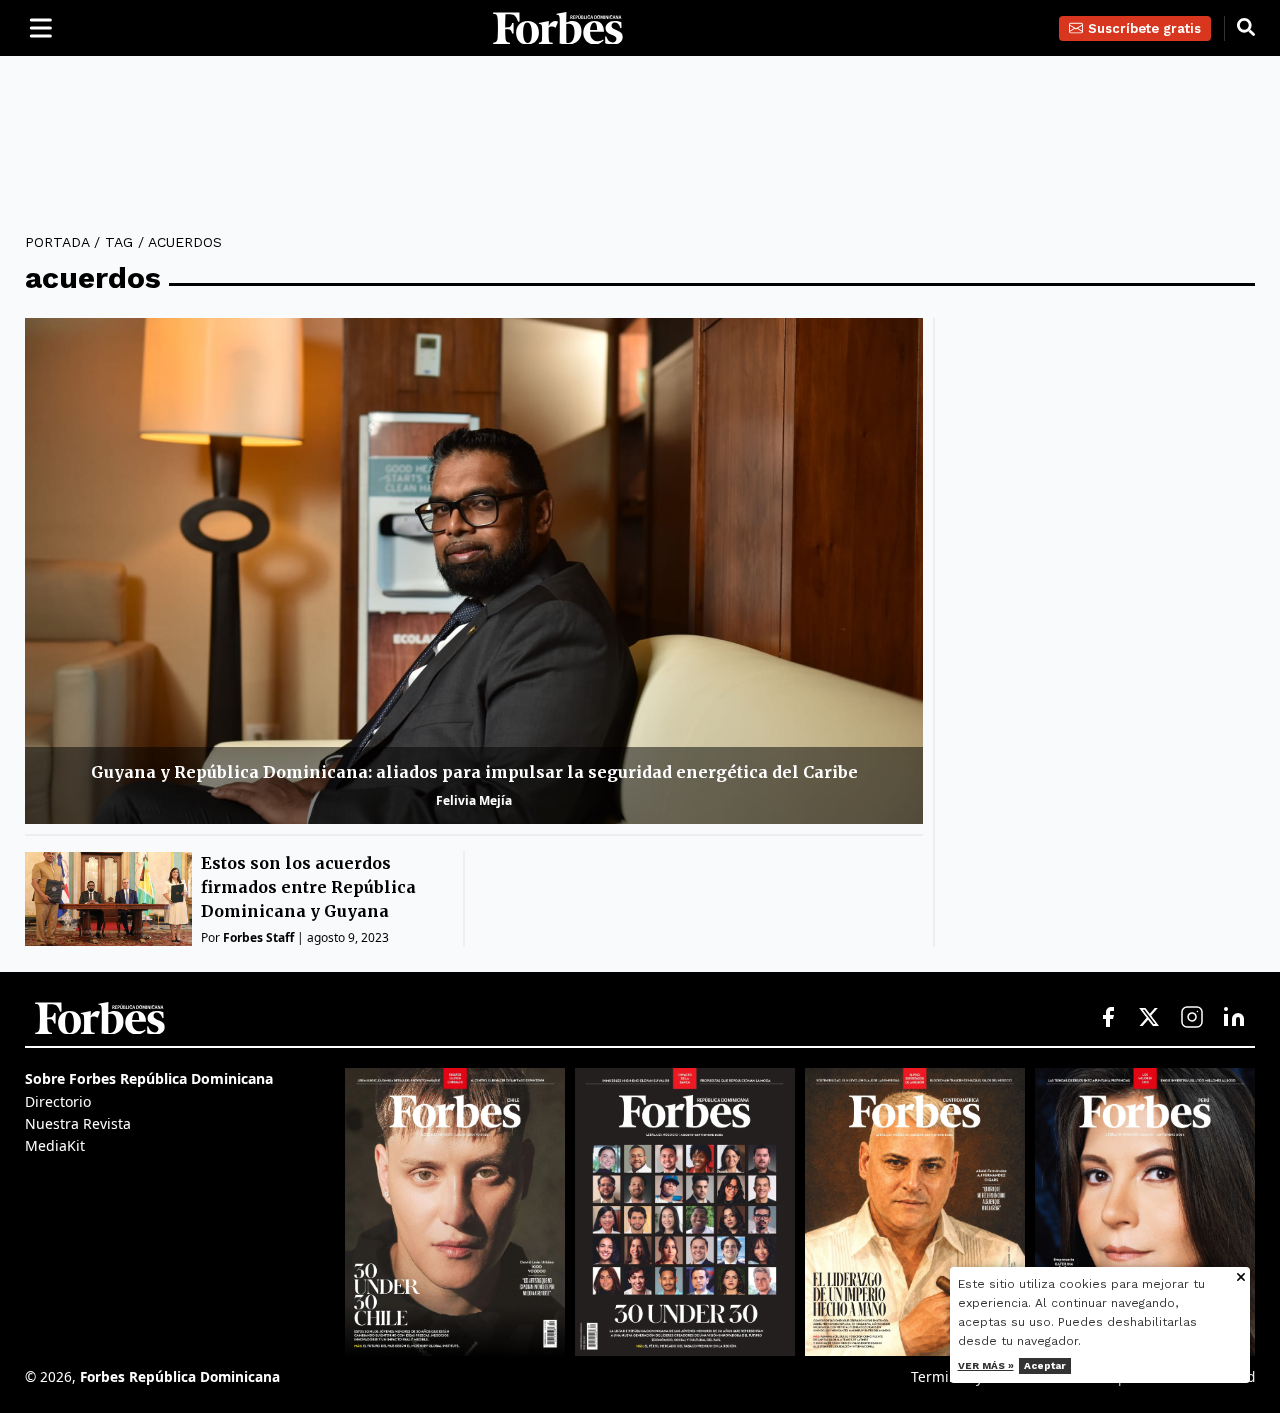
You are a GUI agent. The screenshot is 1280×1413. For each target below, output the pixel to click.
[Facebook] (1108, 1018)
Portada (57, 242)
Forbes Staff (258, 937)
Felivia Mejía (474, 800)
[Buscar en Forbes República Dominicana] (1246, 28)
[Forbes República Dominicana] (558, 28)
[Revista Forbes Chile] (455, 1212)
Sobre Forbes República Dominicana (149, 1078)
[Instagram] (1192, 1018)
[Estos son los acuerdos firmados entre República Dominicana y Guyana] (108, 899)
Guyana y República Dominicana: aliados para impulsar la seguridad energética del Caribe (474, 772)
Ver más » (986, 1365)
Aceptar (1045, 1365)
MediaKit (55, 1145)
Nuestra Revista (78, 1123)
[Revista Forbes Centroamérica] (915, 1212)
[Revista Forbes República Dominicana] (685, 1212)
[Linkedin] (1234, 1018)
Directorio (58, 1101)
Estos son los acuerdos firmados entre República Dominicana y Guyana (308, 887)
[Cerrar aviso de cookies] (1241, 1278)
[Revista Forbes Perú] (1145, 1212)
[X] (1150, 1018)
